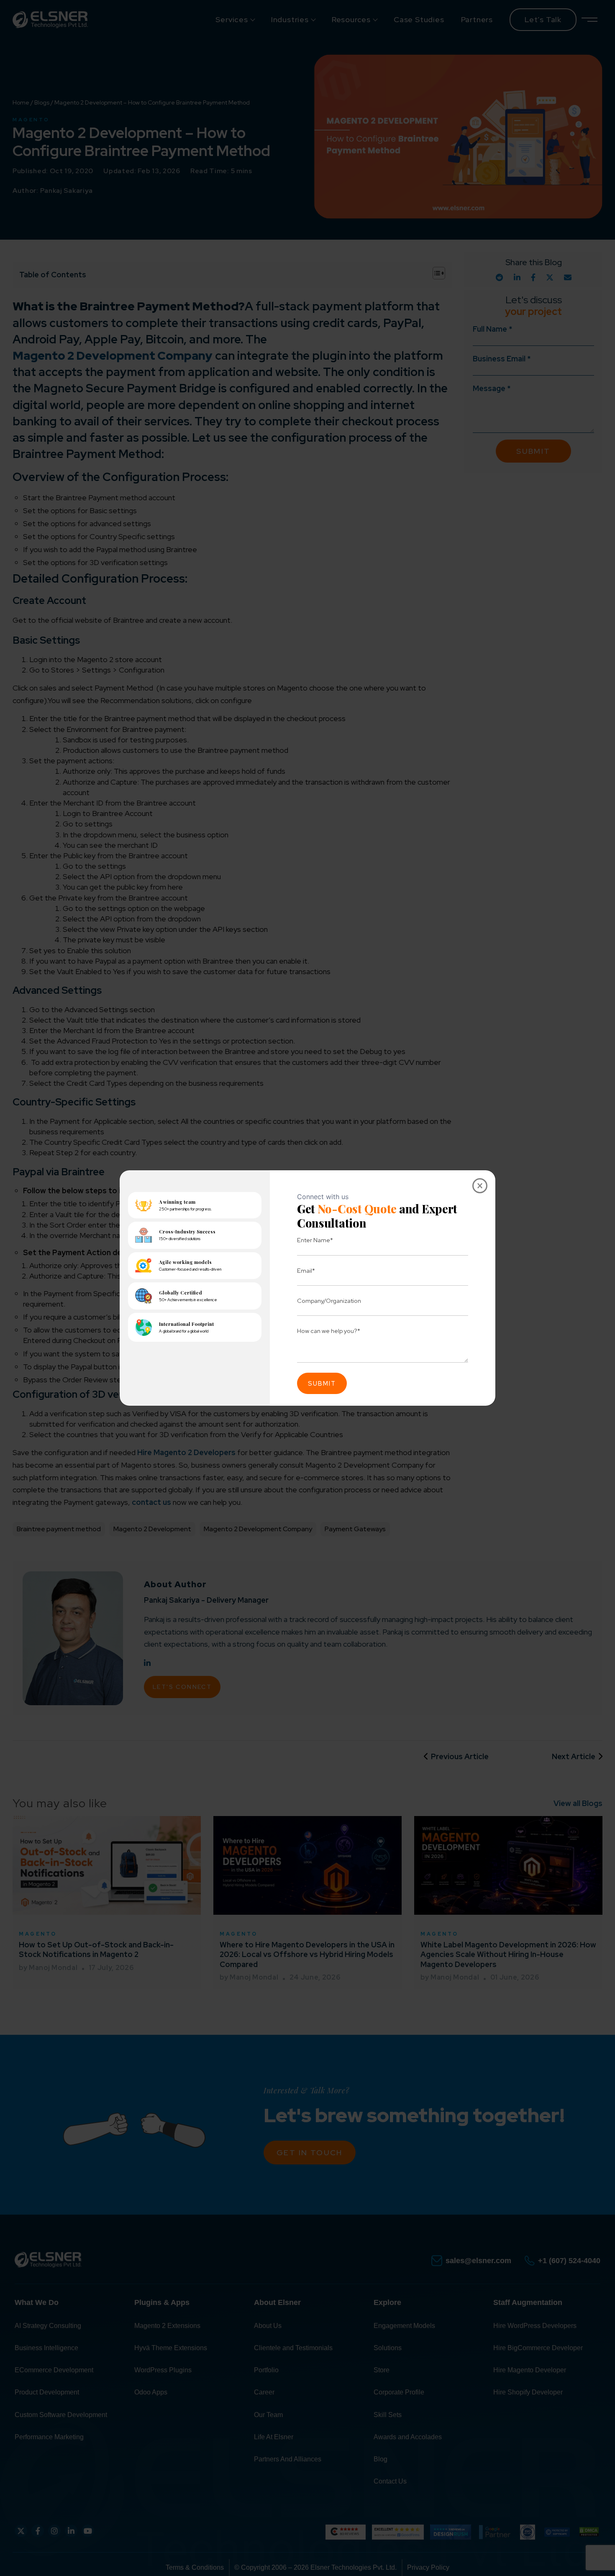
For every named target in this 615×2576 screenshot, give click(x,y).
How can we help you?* (329, 1331)
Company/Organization (329, 1301)
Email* (306, 1270)
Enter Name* (315, 1240)
